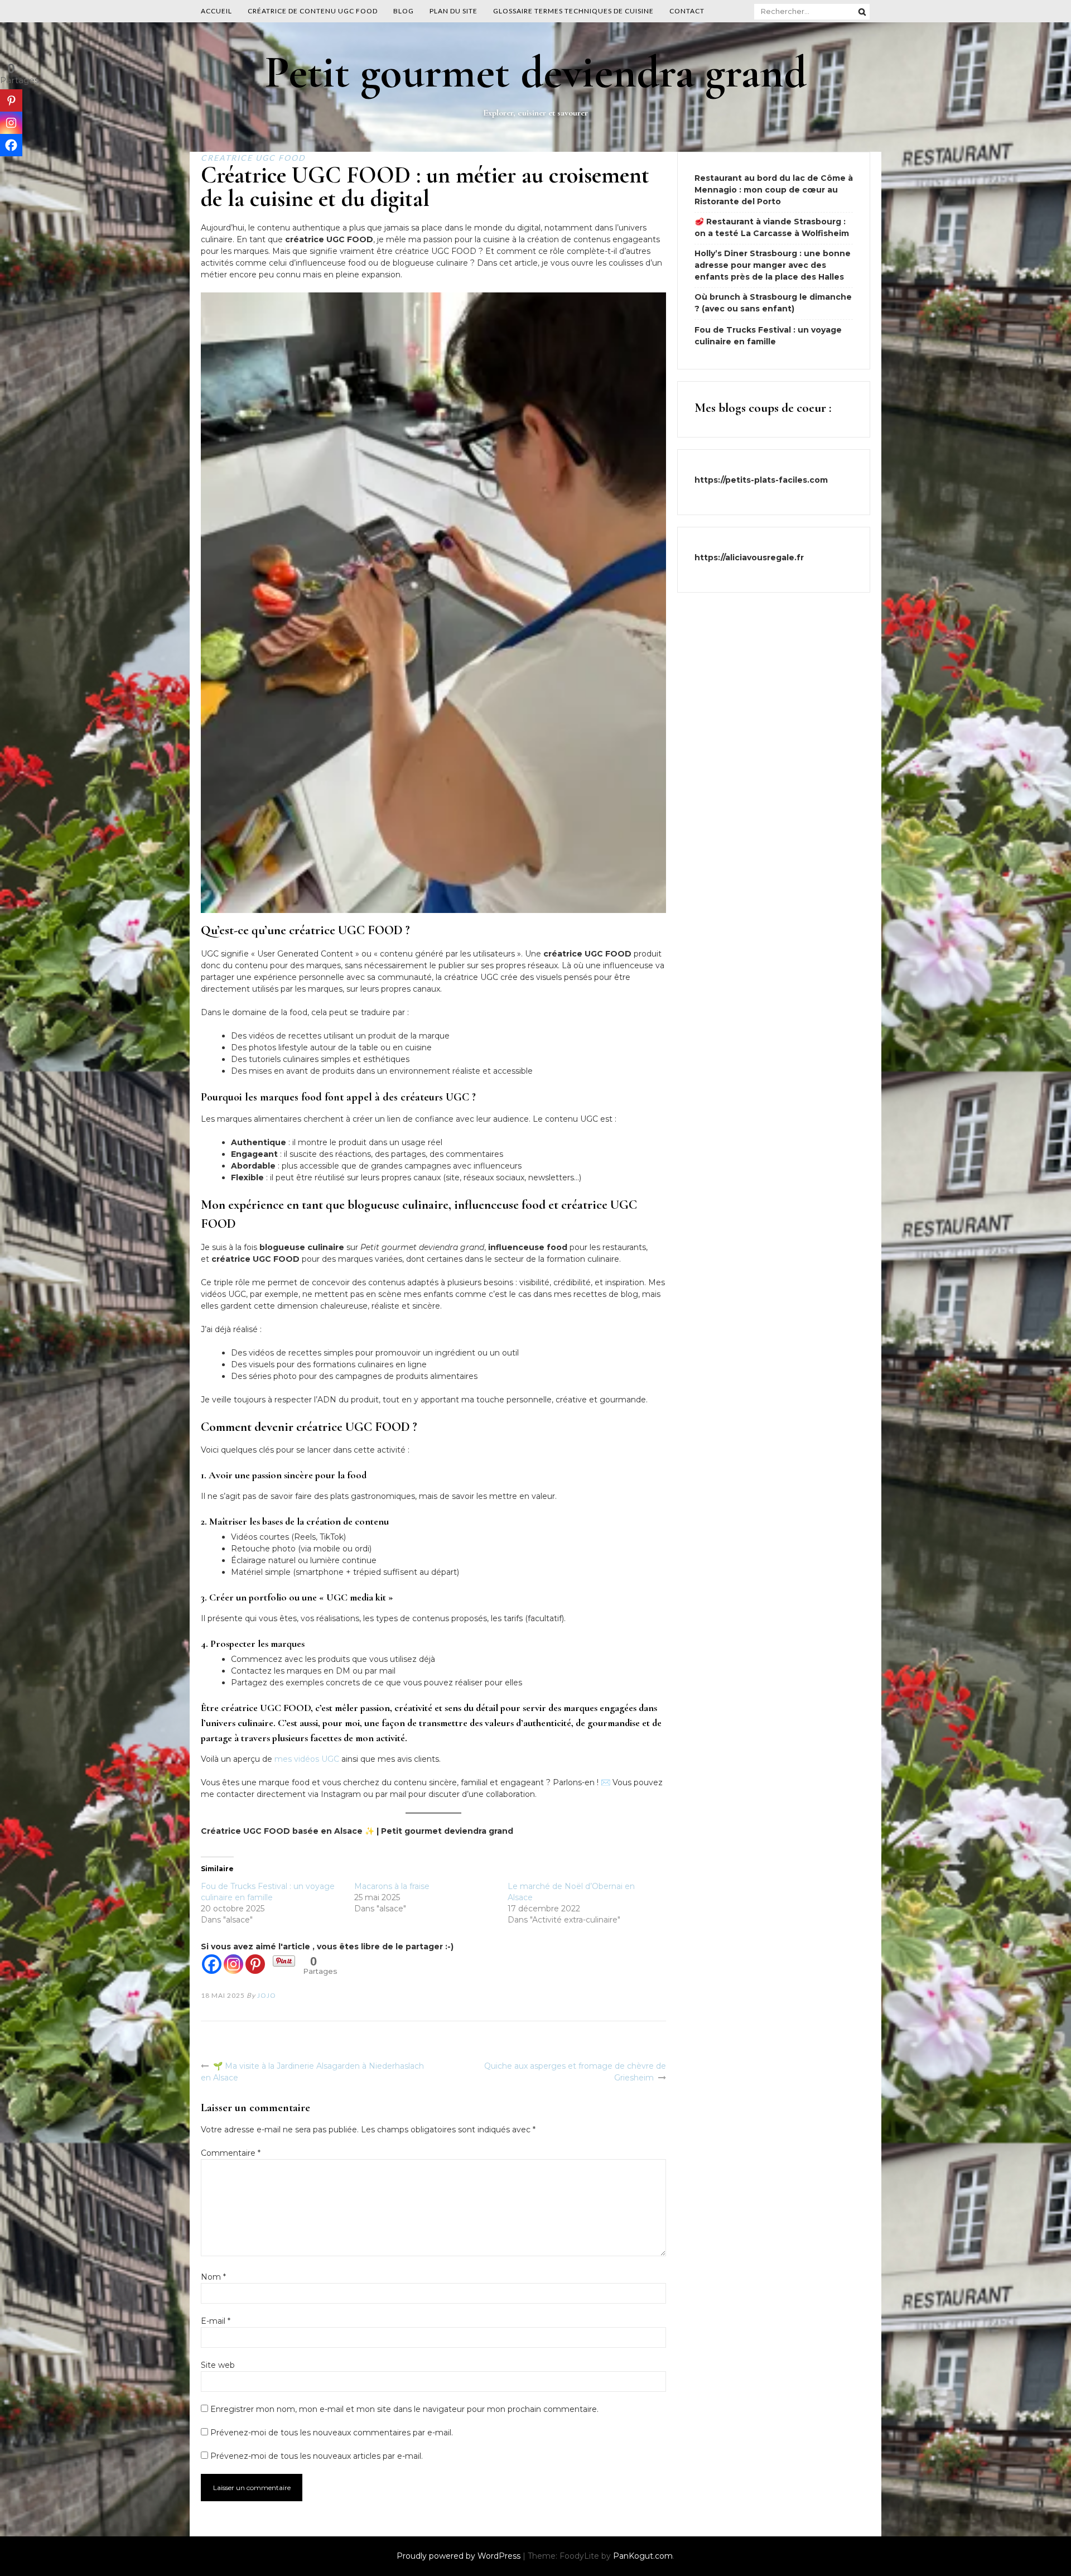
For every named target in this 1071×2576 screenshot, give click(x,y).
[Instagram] (233, 1964)
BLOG (404, 11)
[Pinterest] (255, 1964)
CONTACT (687, 11)
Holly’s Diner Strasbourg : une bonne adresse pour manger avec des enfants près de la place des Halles (773, 265)
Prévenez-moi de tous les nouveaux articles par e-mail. (317, 2456)
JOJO (267, 1995)
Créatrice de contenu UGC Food (313, 11)
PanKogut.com (643, 2556)
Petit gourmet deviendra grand (536, 72)
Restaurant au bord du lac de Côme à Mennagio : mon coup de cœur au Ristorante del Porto (774, 190)
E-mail (216, 2321)
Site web (218, 2365)
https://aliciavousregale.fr (749, 558)
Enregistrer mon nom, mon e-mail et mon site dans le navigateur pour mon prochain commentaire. (404, 2409)
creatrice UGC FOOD (253, 158)
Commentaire (231, 2153)
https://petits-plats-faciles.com (761, 480)
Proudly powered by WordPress (460, 2556)
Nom (213, 2277)
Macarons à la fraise (392, 1886)
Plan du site (454, 11)
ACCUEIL (216, 11)
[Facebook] (212, 1964)
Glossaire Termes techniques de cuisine (573, 11)
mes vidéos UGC (307, 1759)
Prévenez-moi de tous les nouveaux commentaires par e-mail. (332, 2433)
